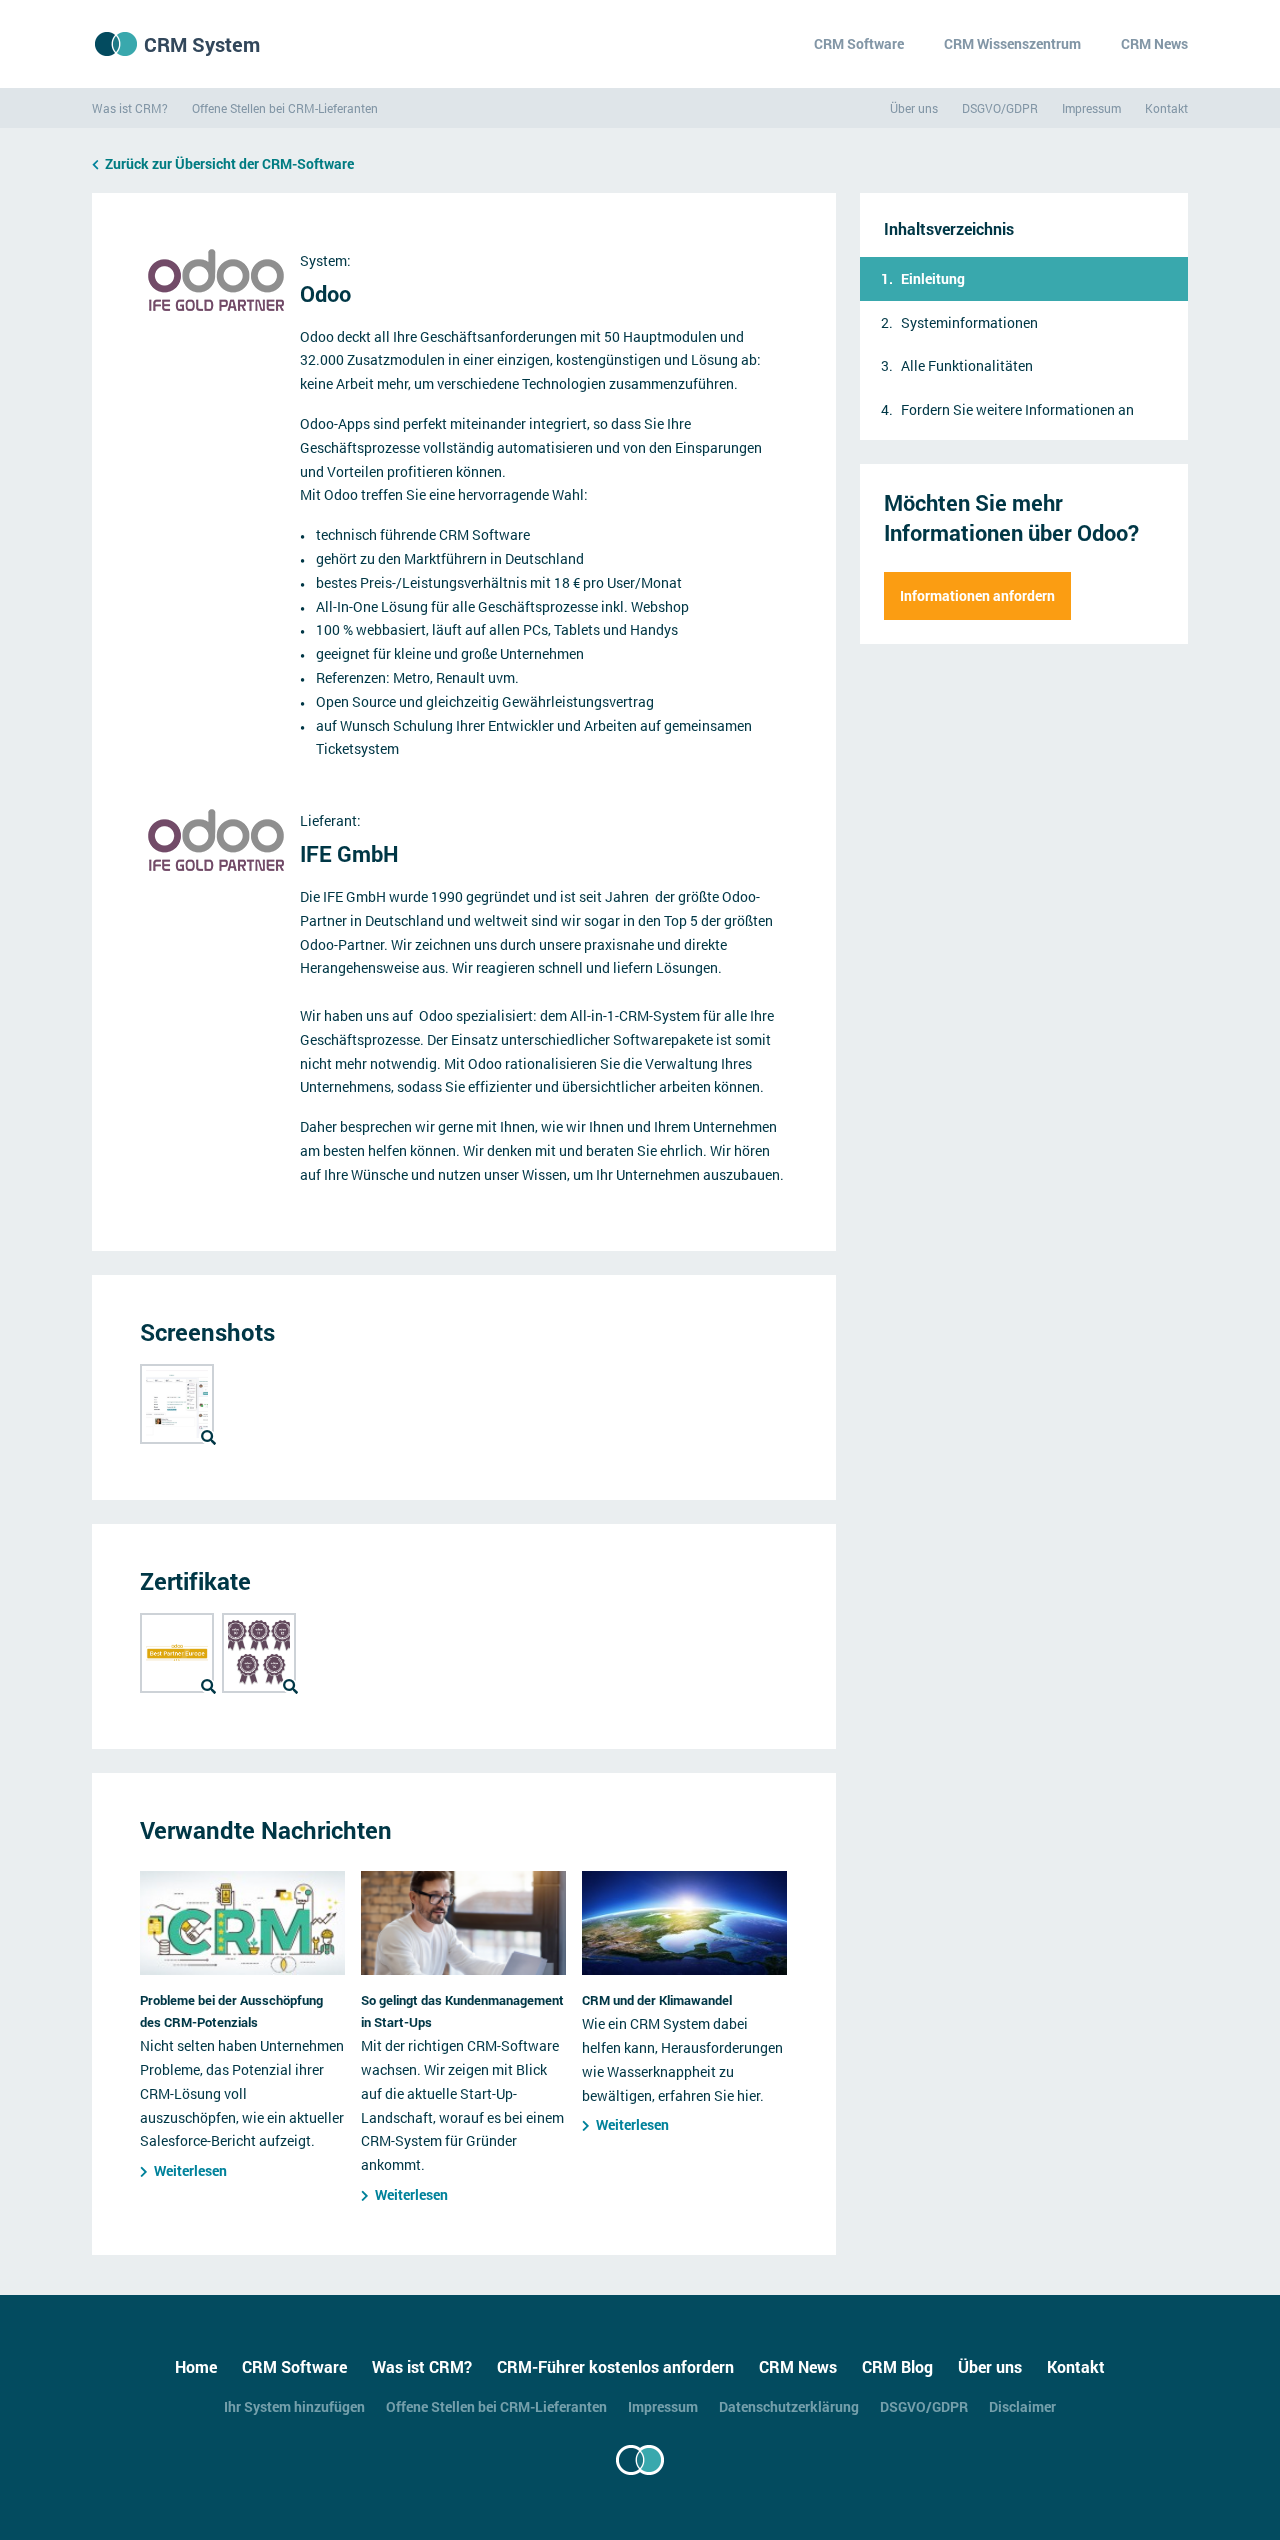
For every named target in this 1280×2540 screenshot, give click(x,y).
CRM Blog (897, 2366)
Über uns (914, 108)
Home (196, 2366)
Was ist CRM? (130, 108)
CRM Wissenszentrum (1012, 43)
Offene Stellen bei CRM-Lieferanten (285, 108)
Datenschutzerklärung (789, 2406)
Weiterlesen (190, 2170)
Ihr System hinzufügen (294, 2406)
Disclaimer (1022, 2406)
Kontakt (1166, 108)
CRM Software (859, 43)
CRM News (1154, 43)
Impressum (1091, 108)
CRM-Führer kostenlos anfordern (615, 2366)
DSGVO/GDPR (1000, 108)
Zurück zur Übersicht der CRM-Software (229, 163)
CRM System (202, 44)
